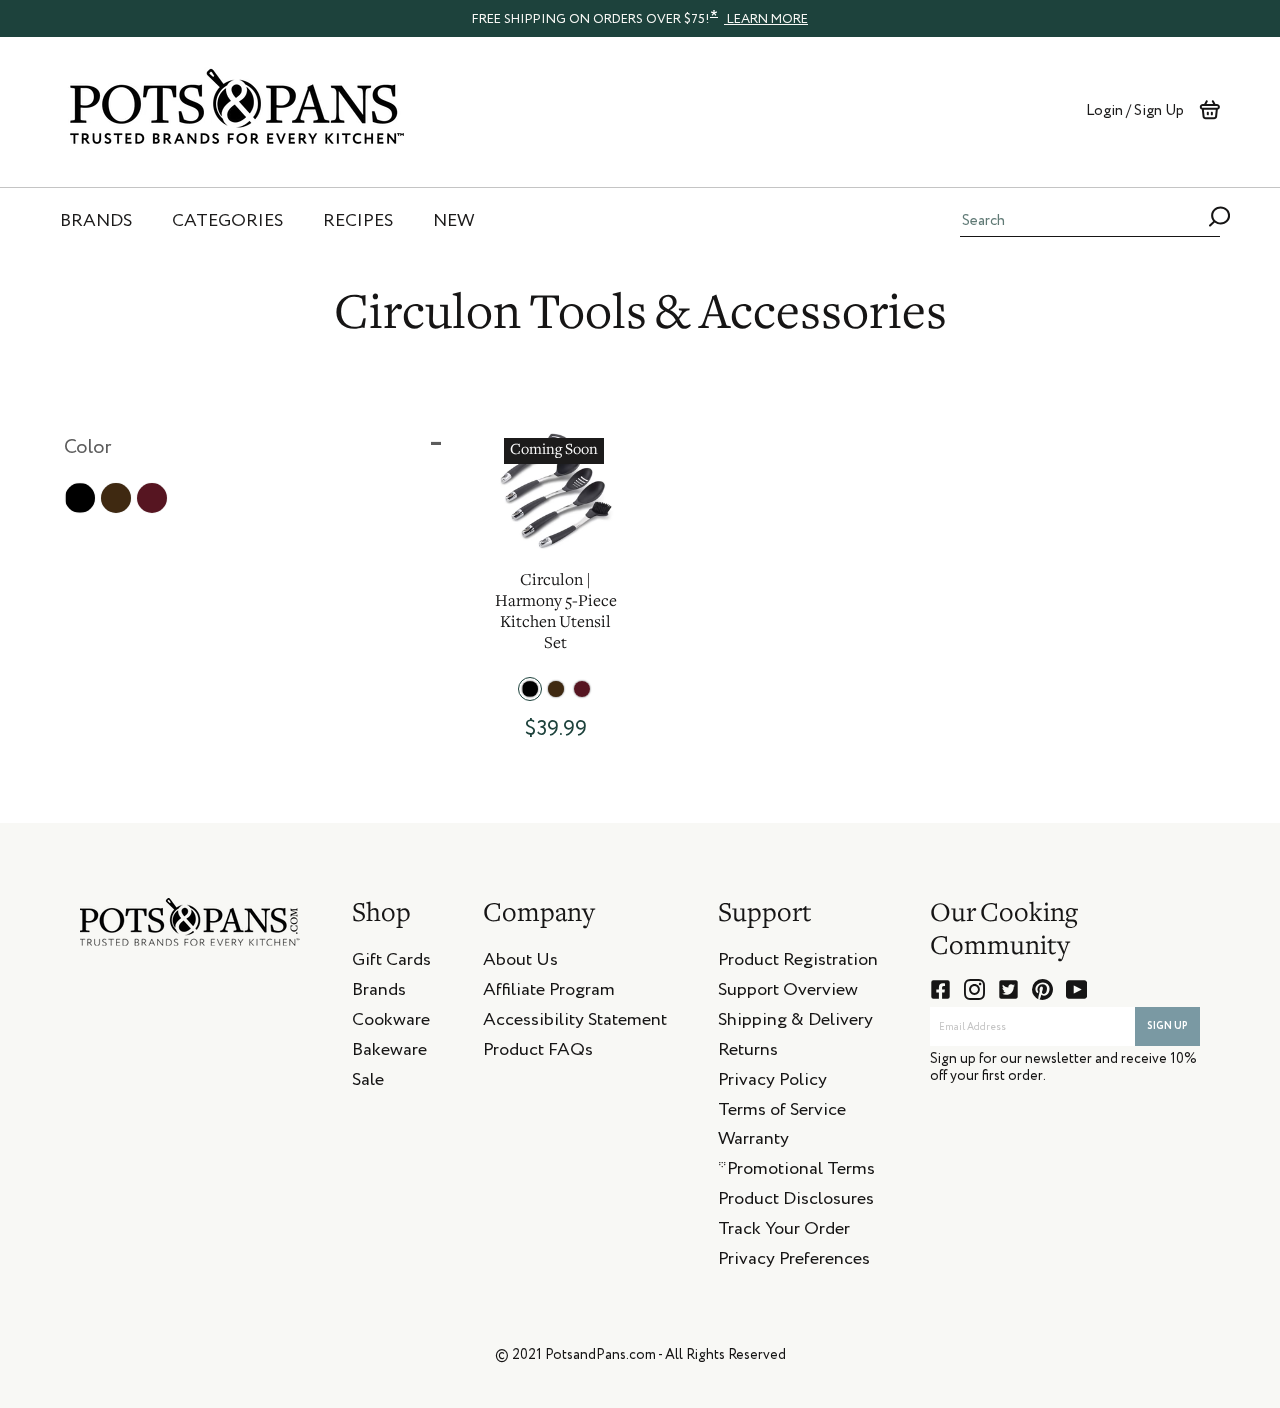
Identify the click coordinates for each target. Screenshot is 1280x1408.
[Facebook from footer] (940, 989)
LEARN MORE (766, 19)
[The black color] (530, 689)
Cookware (391, 1023)
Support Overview (788, 993)
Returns (748, 1053)
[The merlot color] (582, 689)
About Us (520, 963)
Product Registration (798, 963)
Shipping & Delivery (795, 1023)
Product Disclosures (796, 1202)
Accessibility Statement (575, 1023)
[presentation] (640, 18)
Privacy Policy (772, 1083)
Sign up (1167, 1026)
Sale (368, 1083)
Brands (379, 993)
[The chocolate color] (556, 689)
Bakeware (389, 1053)
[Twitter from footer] (1008, 989)
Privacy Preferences (794, 1262)
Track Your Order (784, 1232)
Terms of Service (782, 1113)
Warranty (753, 1142)
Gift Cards (391, 963)
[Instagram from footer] (974, 989)
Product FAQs (538, 1053)
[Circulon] (555, 489)
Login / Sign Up (1135, 110)
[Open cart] (1209, 110)
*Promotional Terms (796, 1172)
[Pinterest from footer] (1042, 989)
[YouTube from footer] (1076, 989)
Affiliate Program (549, 993)
